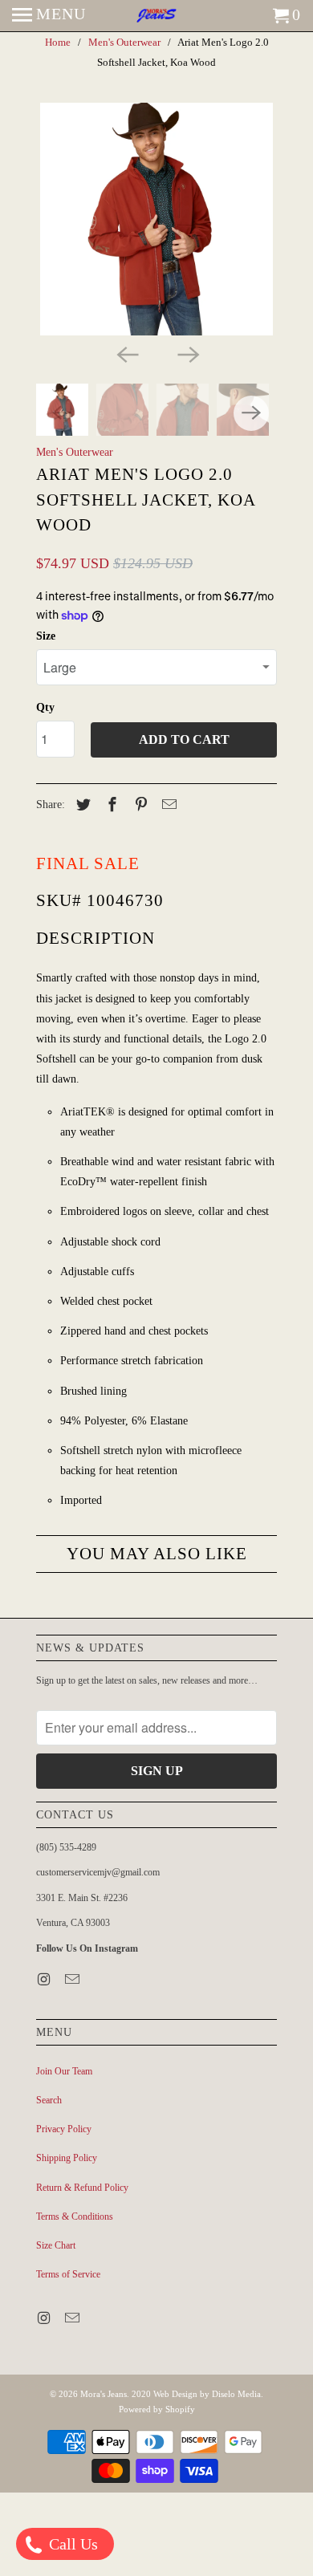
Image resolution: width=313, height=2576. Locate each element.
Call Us (71, 2544)
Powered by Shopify (157, 2409)
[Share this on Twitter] (81, 805)
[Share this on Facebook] (110, 805)
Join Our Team (64, 2071)
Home (58, 42)
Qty (45, 707)
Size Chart (56, 2245)
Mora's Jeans (104, 2394)
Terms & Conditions (75, 2216)
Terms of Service (68, 2274)
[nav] (49, 16)
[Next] (187, 353)
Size (46, 636)
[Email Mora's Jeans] (74, 1980)
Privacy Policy (64, 2129)
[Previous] (126, 353)
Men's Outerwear (124, 42)
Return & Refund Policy (82, 2188)
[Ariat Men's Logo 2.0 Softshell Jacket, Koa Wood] (156, 219)
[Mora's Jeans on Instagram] (45, 1980)
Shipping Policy (67, 2158)
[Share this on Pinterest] (139, 805)
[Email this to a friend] (167, 805)
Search (49, 2100)
